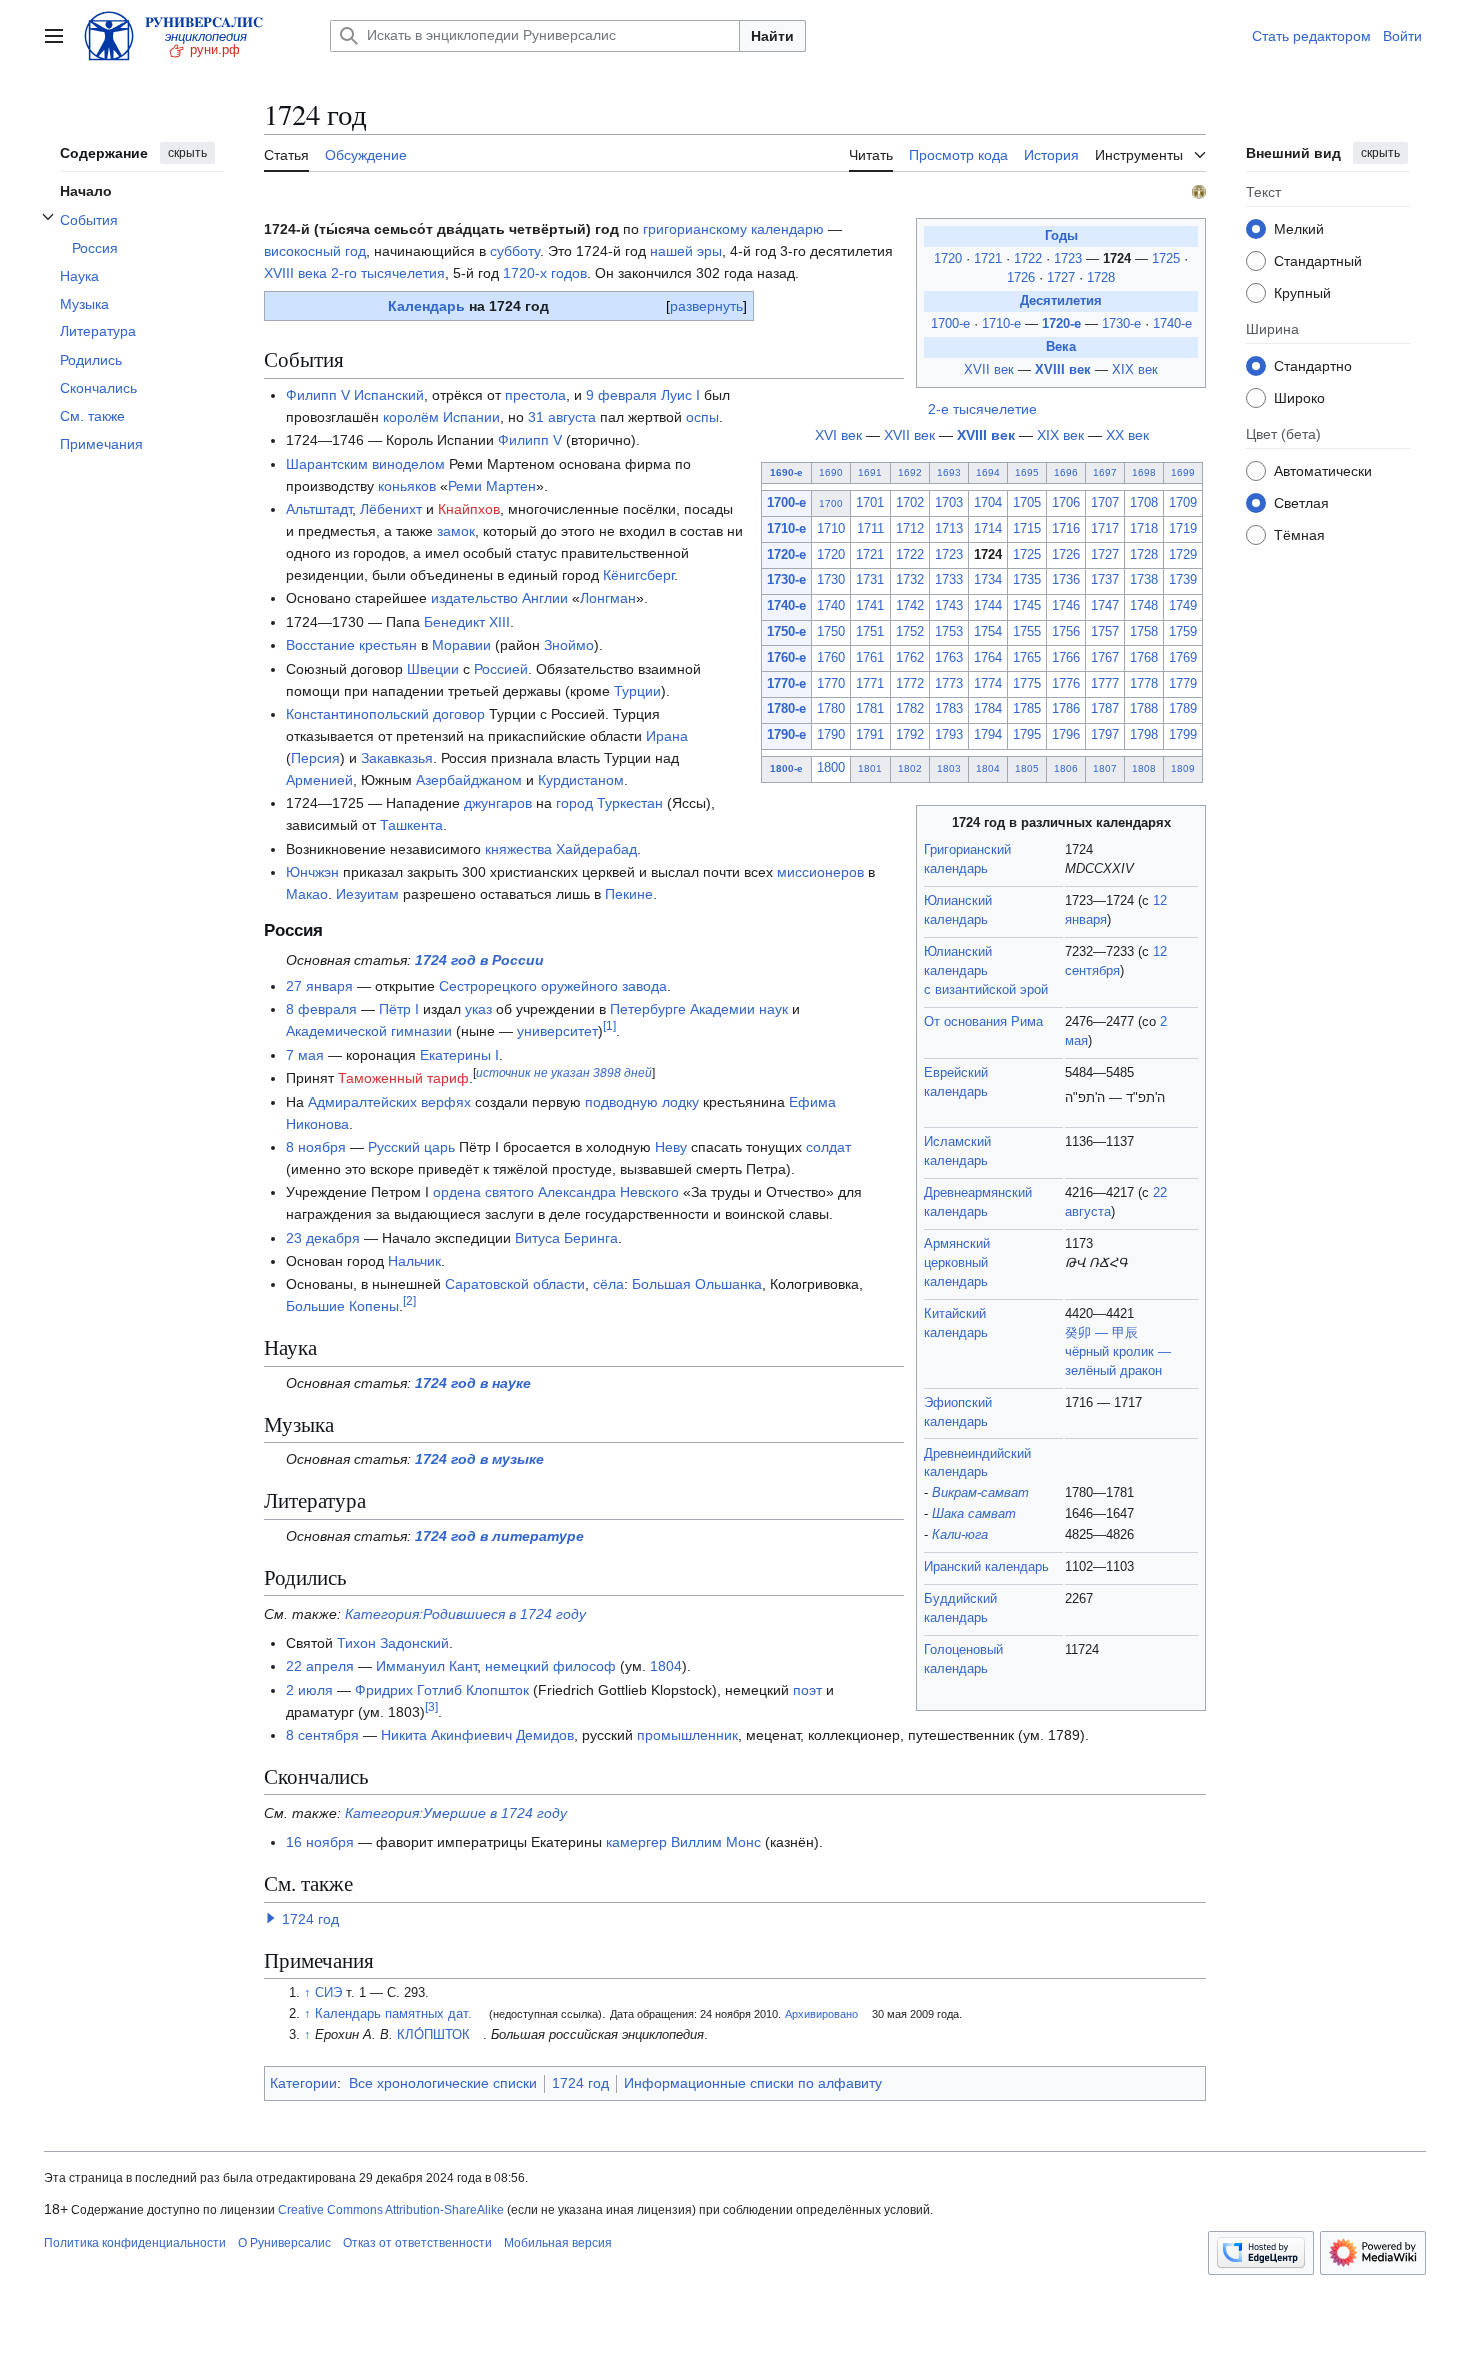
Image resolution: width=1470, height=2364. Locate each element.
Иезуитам (367, 894)
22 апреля (320, 1666)
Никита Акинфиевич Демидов (477, 1735)
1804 (988, 768)
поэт (807, 1690)
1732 (910, 580)
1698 (1144, 472)
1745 (1027, 606)
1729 (1183, 555)
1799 (1183, 735)
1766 (1066, 658)
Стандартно (1313, 365)
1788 (1144, 709)
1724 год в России (479, 960)
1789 (1183, 709)
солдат (828, 1147)
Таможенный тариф (403, 1078)
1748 (1144, 606)
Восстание (320, 645)
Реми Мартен (492, 486)
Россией (501, 669)
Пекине (629, 894)
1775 (1027, 684)
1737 (1105, 580)
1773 (949, 684)
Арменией (319, 780)
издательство (474, 598)
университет (557, 1031)
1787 (1105, 709)
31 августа (562, 417)
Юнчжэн (312, 872)
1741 (870, 606)
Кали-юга (960, 1535)
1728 (1101, 278)
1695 (1027, 472)
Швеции (433, 669)
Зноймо (569, 645)
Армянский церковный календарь (957, 1263)
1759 (1183, 632)
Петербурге (648, 1009)
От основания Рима (983, 1022)
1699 (1183, 472)
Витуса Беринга (566, 1238)
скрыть (187, 153)
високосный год (315, 251)
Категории (303, 2083)
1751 (870, 632)
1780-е (786, 709)
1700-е (950, 324)
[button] (54, 36)
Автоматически (1323, 470)
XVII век (989, 370)
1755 (1027, 632)
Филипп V (530, 440)
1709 (1183, 503)
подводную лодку (642, 1102)
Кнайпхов (469, 509)
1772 (910, 684)
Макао (307, 894)
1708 (1144, 503)
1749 (1183, 606)
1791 (870, 735)
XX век (1127, 435)
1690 (831, 472)
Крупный (1302, 292)
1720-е (1061, 324)
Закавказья (397, 758)
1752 (910, 632)
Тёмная (1299, 534)
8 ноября (316, 1147)
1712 (910, 529)
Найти (772, 36)
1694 (988, 472)
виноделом (408, 464)
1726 (1023, 278)
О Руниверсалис (284, 2243)
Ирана (667, 736)
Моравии (461, 645)
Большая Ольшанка (697, 1284)
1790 (831, 735)
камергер (636, 1842)
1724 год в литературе (499, 1536)
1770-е (786, 684)
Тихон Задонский (393, 1643)
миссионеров (820, 872)
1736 (1066, 580)
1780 (831, 709)
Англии (545, 598)
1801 (870, 768)
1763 (949, 658)
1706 (1066, 503)
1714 (988, 529)
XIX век (1135, 370)
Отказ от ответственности (417, 2243)
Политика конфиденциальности (135, 2243)
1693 (949, 472)
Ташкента (411, 825)
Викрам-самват (980, 1493)
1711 (870, 529)
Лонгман (608, 598)
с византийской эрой (986, 990)
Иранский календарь (986, 1567)
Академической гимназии (369, 1031)
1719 (1183, 529)
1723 (1070, 259)
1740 (831, 606)
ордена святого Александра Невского (556, 1192)
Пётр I (399, 1009)
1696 (1066, 472)
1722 (1030, 259)
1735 (1027, 580)
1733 (949, 580)
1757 (1105, 632)
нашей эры (686, 251)
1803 (949, 768)
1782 (910, 709)
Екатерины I (459, 1055)
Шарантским (327, 464)
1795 (1027, 735)
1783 (949, 709)
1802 (910, 768)
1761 (870, 658)
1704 (988, 503)
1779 (1183, 684)
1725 (1168, 259)
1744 (988, 606)
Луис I (680, 395)
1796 (1066, 735)
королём (411, 417)
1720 (950, 259)
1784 (988, 709)
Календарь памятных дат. (393, 2014)
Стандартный (1318, 260)
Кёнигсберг (638, 575)
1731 (870, 580)
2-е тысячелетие (982, 409)
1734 (988, 580)
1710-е (1001, 324)
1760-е (786, 658)
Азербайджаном (469, 780)
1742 (910, 606)
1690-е (786, 472)
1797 (1105, 735)
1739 (1183, 580)
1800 (831, 768)
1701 (870, 503)
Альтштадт (319, 509)
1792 (910, 735)
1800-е (786, 768)
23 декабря (323, 1238)
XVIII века (295, 273)
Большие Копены (342, 1306)
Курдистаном (581, 780)
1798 (1144, 735)
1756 (1066, 632)
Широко (1299, 397)
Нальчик (414, 1261)
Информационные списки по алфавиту (753, 2083)
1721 (990, 259)
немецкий (517, 1666)
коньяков (407, 486)
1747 (1105, 606)
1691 (870, 472)
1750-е (786, 632)
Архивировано (821, 2014)
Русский (394, 1147)
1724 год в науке (473, 1383)
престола (535, 395)
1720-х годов (545, 273)
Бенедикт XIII (467, 622)
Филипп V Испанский (355, 395)
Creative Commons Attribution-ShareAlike (391, 2210)
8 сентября (322, 1735)
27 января (319, 986)
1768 (1144, 658)
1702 (910, 503)
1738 (1144, 580)
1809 (1183, 768)
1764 (988, 658)
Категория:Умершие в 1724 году (456, 1813)
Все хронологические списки (443, 2083)
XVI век (838, 435)
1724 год (310, 1919)
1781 (870, 709)
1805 (1027, 768)
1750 (831, 632)
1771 (870, 684)
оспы (702, 417)
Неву (671, 1147)
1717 (1105, 529)
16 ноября (320, 1842)
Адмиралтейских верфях (389, 1102)
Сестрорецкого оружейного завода (553, 986)
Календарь (426, 306)
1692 (910, 472)
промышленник (687, 1735)
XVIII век (1063, 370)
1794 (988, 735)
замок (456, 531)
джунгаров (498, 803)
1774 (988, 684)
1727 (1063, 278)
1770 (831, 684)
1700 (831, 503)
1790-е (786, 735)
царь (439, 1147)
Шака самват (974, 1514)
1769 (1183, 658)
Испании (471, 417)
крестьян (388, 645)
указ (478, 1009)
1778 (1144, 684)
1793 (949, 735)
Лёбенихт (391, 509)
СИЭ (328, 1993)
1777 (1105, 684)
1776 (1066, 684)
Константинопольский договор (385, 714)
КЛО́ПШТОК (433, 2035)
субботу (515, 251)
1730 (831, 580)
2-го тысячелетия (388, 273)
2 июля (309, 1690)
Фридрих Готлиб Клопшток (442, 1690)
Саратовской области (515, 1284)
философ (584, 1666)
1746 (1066, 606)
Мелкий (1299, 228)
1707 (1105, 503)
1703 (949, 503)
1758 (1144, 632)
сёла (608, 1284)
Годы (1061, 236)
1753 (949, 632)
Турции (637, 691)
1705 (1027, 503)
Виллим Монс (716, 1842)
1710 (831, 529)
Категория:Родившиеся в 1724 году (465, 1614)
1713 (949, 529)
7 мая (305, 1055)
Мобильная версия (558, 2243)
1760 (831, 658)
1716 (1066, 529)
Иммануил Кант (426, 1666)
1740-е (1172, 324)
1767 (1105, 658)
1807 (1105, 768)
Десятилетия (1061, 301)
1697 (1105, 472)
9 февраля (621, 395)
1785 (1027, 709)
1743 (949, 606)
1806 (1066, 768)
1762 (910, 658)
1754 (988, 632)
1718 (1144, 529)
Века (1061, 347)
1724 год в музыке (479, 1459)
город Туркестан (609, 803)
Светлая (1301, 502)
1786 (1066, 709)
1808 (1144, 768)
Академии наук (739, 1009)
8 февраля (321, 1009)
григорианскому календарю (733, 229)
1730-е (1121, 324)
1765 (1027, 658)
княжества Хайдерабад (561, 849)
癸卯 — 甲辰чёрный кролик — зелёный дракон (1118, 1352)
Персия (315, 758)
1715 (1027, 529)
